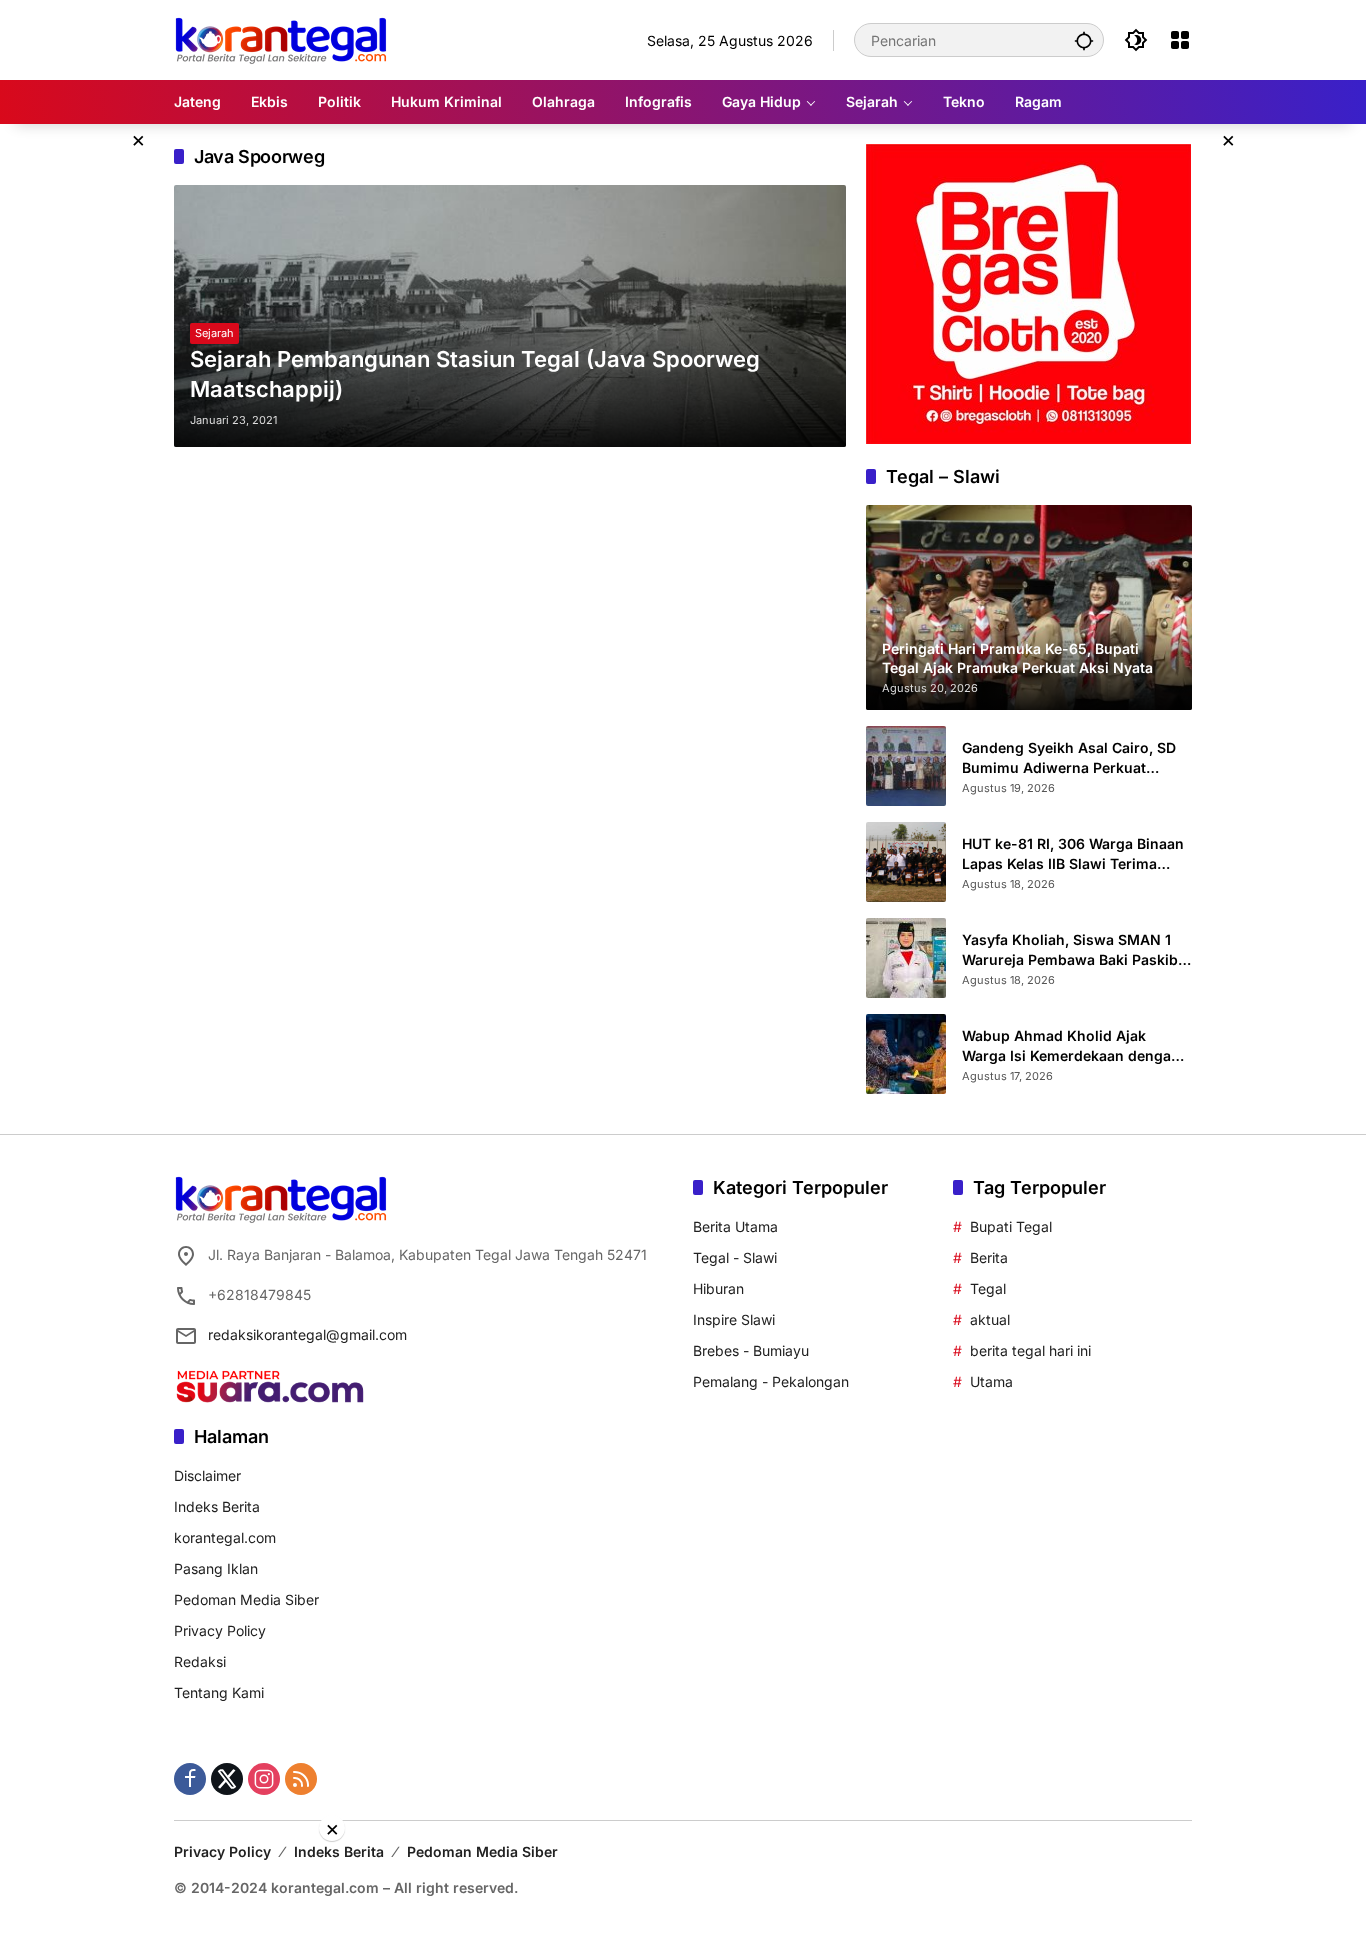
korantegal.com (225, 1537)
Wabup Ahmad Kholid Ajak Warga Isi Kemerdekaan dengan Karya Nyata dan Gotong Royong (1075, 1046)
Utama (991, 1381)
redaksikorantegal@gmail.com (307, 1334)
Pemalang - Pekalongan (771, 1381)
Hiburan (718, 1288)
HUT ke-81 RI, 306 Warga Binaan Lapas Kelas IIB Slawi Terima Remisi (1073, 854)
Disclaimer (207, 1475)
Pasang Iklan (216, 1568)
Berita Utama (735, 1226)
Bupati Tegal (1011, 1226)
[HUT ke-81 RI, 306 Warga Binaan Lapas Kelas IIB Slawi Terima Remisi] (906, 862)
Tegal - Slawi (735, 1257)
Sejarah (214, 333)
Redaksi (200, 1661)
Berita (989, 1257)
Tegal (988, 1288)
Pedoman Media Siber (246, 1599)
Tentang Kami (219, 1692)
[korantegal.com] (280, 38)
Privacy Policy (220, 1630)
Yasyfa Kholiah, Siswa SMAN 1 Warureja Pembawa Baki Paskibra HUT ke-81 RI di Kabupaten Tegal (1077, 950)
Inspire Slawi (734, 1319)
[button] (1084, 40)
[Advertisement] (683, 1888)
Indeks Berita (217, 1506)
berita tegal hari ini (1030, 1350)
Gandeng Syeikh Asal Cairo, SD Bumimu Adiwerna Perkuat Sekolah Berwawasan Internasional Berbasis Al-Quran (1073, 758)
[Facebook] (190, 1779)
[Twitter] (227, 1779)
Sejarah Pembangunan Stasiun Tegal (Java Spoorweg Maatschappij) (475, 374)
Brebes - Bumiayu (751, 1350)
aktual (990, 1319)
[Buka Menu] (1180, 40)
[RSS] (301, 1779)
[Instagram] (264, 1779)
